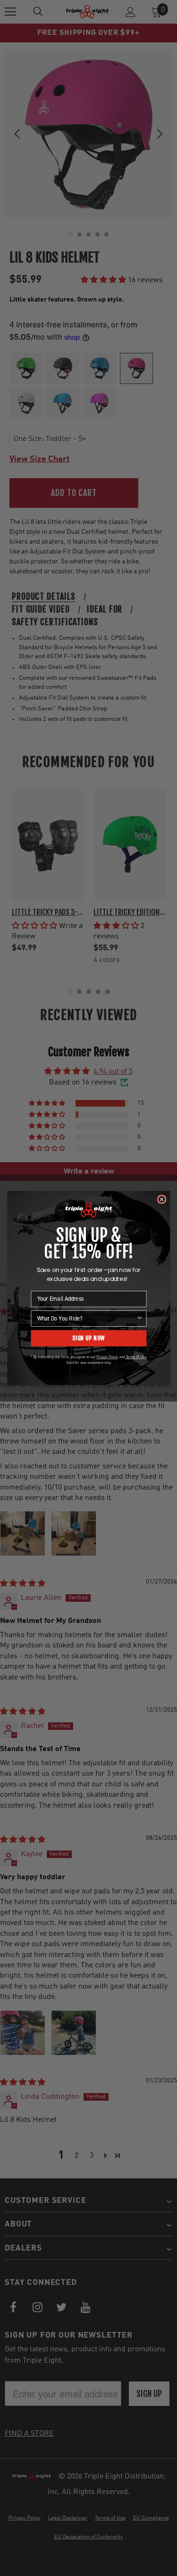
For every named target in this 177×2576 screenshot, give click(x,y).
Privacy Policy (107, 1357)
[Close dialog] (161, 1199)
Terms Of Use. (136, 1357)
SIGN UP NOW (88, 1338)
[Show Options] (139, 1318)
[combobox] (86, 1318)
